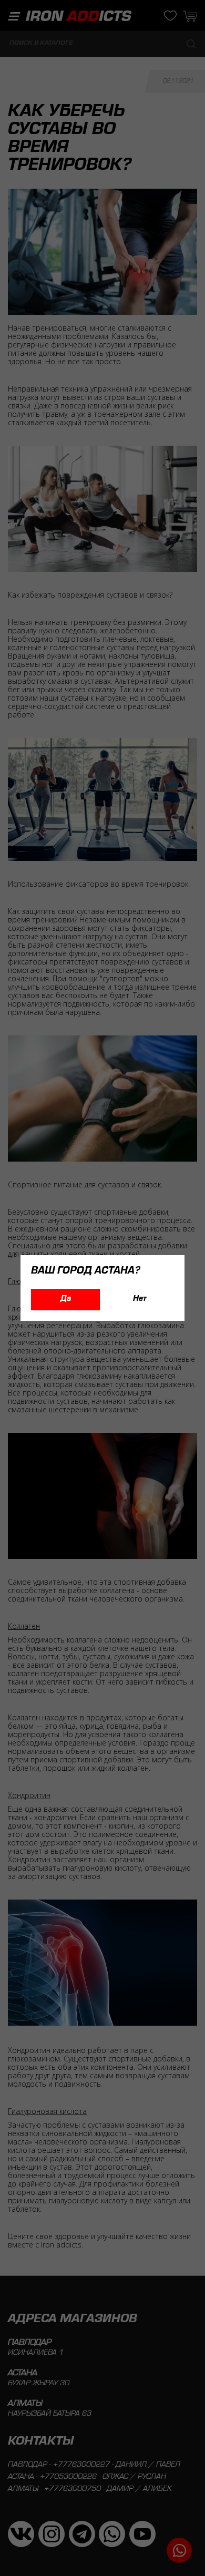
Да (66, 1299)
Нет (140, 1299)
